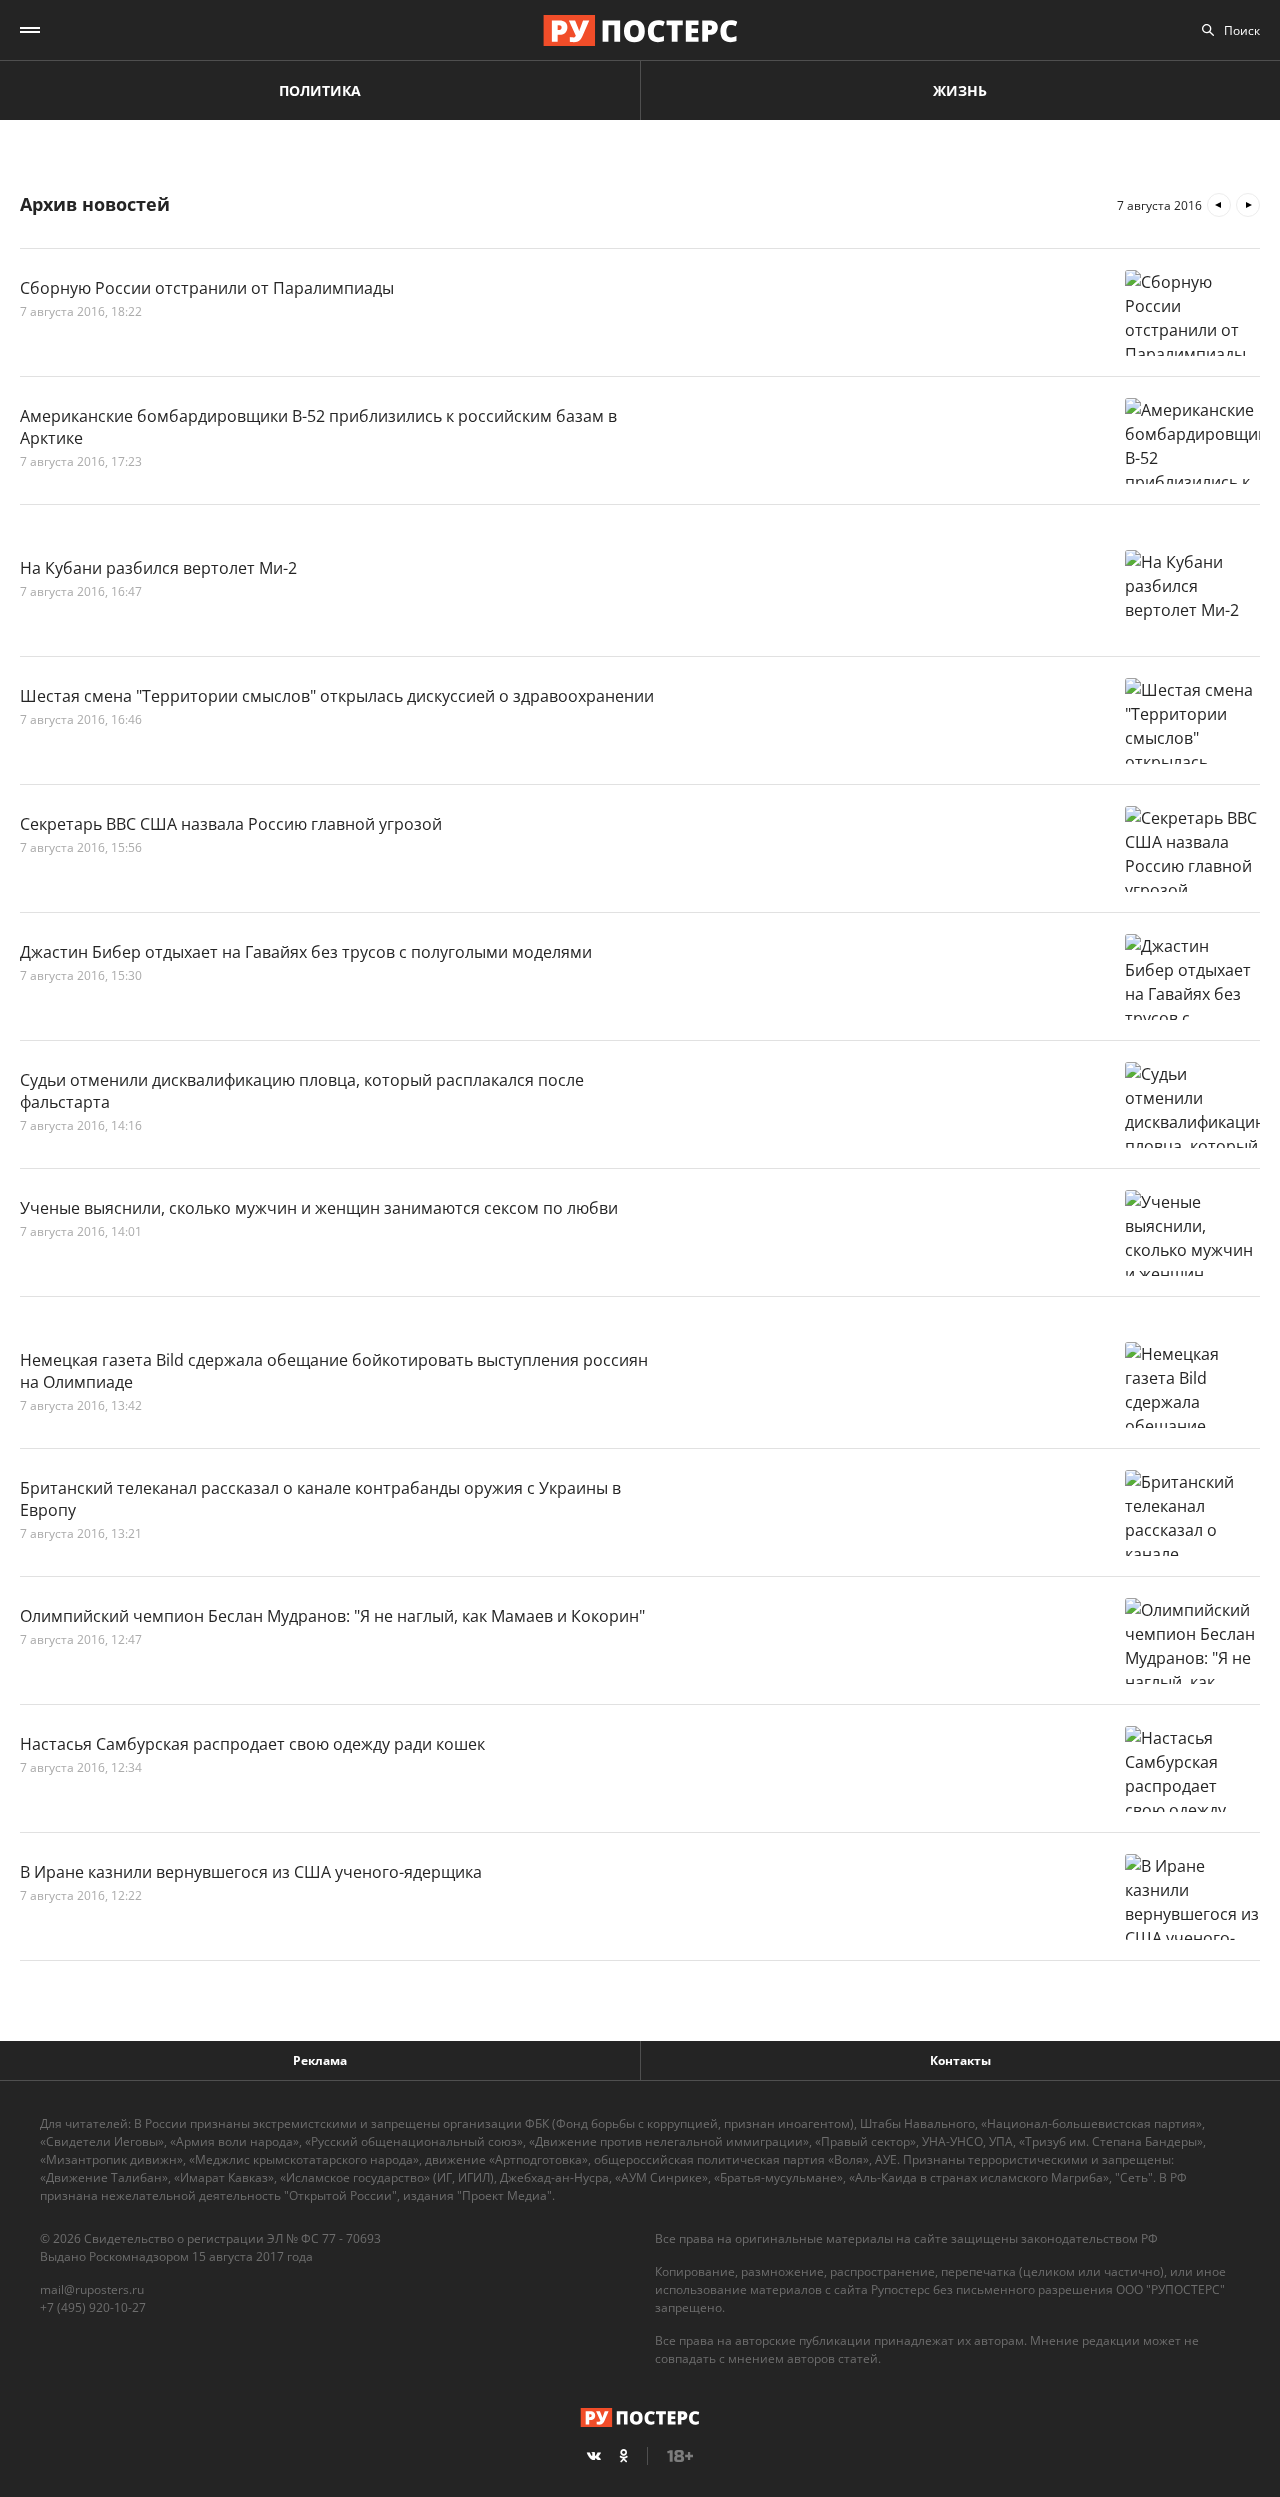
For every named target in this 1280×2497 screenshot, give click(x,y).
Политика (320, 90)
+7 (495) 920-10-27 (93, 2307)
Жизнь (960, 90)
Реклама (320, 2060)
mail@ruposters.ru (92, 2289)
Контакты (960, 2060)
